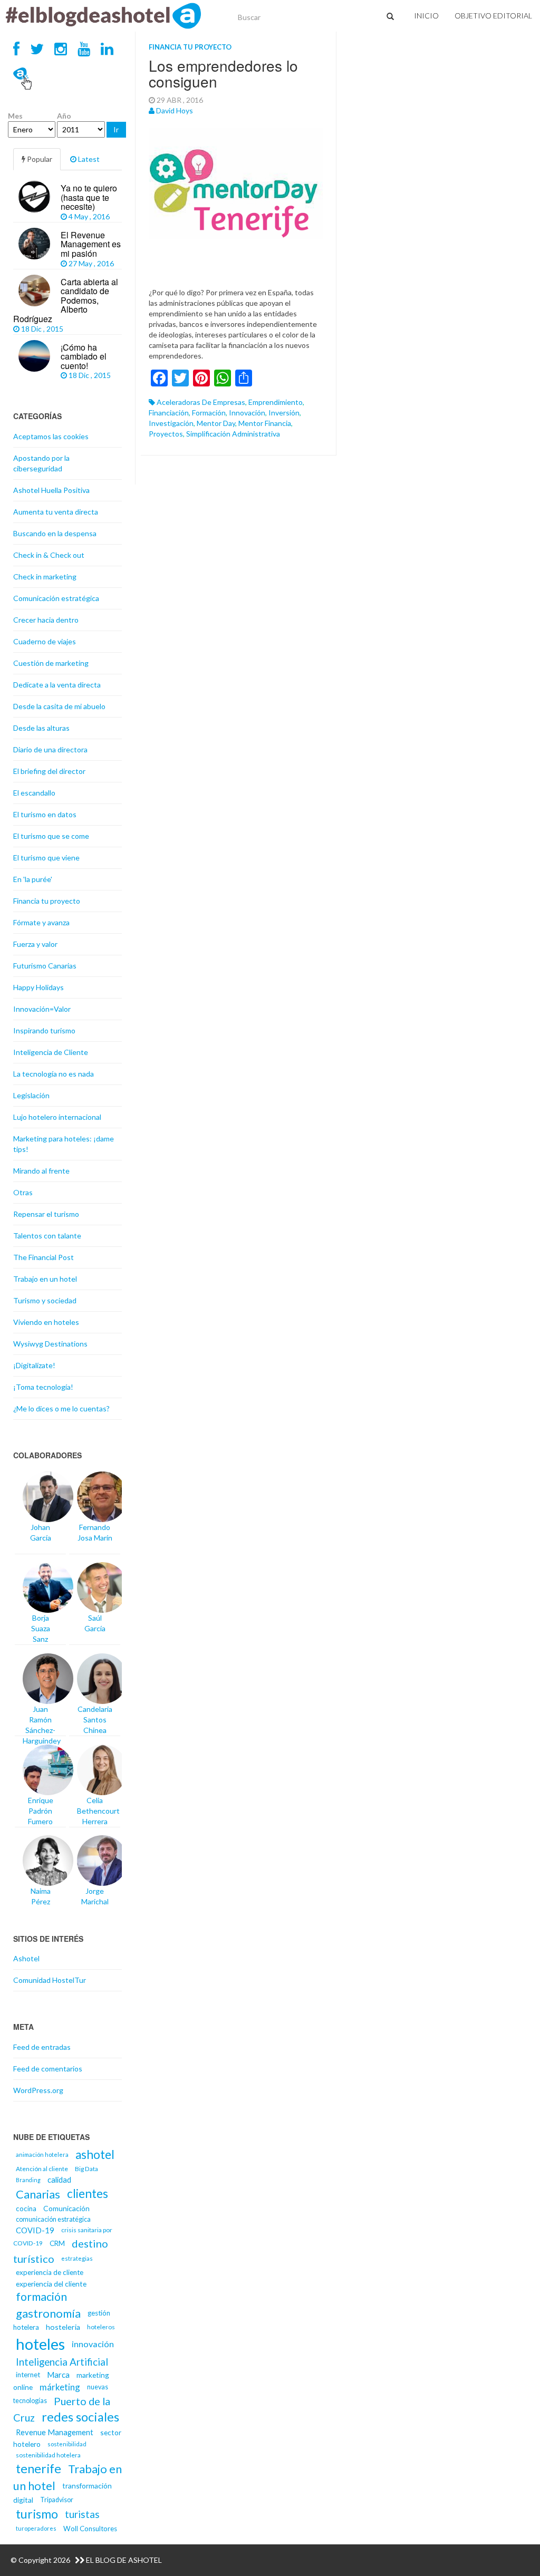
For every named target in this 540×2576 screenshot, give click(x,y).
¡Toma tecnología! (43, 1387)
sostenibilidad (67, 2444)
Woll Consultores (90, 2529)
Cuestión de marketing (51, 663)
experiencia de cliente (50, 2272)
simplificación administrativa (233, 434)
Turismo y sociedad (45, 1300)
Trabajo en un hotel (45, 1279)
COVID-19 (35, 2230)
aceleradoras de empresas (201, 402)
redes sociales (80, 2417)
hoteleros (101, 2327)
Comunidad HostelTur (50, 1980)
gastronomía (48, 2313)
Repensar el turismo (46, 1214)
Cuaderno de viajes (45, 641)
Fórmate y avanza (41, 922)
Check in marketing (45, 577)
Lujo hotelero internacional (57, 1117)
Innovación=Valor (42, 1009)
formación (209, 413)
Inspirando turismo (44, 1030)
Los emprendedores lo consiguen (223, 74)
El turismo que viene (46, 858)
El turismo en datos (45, 814)
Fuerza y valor (35, 944)
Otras (23, 1192)
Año (64, 116)
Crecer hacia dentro (46, 620)
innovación (247, 413)
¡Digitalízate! (34, 1365)
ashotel (95, 2154)
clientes (88, 2194)
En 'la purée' (33, 879)
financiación (169, 413)
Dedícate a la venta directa (57, 685)
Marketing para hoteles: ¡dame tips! (64, 1144)
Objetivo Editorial (493, 16)
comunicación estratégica (53, 2219)
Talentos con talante (47, 1236)
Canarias (38, 2194)
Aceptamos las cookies (51, 436)
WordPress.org (38, 2090)
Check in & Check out (49, 555)
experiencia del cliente (51, 2284)
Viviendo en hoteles (46, 1322)
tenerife (38, 2468)
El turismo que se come (51, 836)
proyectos (166, 434)
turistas (82, 2514)
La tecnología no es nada (54, 1074)
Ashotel (26, 1958)
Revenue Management (55, 2432)
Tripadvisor (57, 2500)
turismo (37, 2514)
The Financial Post (44, 1257)
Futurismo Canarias (45, 966)
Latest (88, 159)
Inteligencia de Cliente (51, 1052)
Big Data (86, 2169)
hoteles (40, 2344)
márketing (60, 2387)
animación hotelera (42, 2154)
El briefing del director (49, 771)
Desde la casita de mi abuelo (59, 706)
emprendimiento (276, 402)
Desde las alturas (41, 728)
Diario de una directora (50, 749)
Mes (15, 116)
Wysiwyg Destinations (50, 1344)
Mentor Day (216, 423)
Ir (116, 129)
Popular (39, 159)
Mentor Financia (265, 423)
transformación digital (62, 2493)
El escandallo (34, 793)
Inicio (426, 16)
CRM (57, 2243)
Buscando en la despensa (55, 533)
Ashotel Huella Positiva (51, 490)
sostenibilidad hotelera (48, 2455)
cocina (26, 2209)
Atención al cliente (42, 2169)
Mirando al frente (41, 1171)
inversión (284, 413)
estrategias (77, 2258)
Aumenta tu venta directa (56, 512)
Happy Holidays (38, 987)
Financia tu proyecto (190, 47)
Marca (58, 2375)
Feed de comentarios (48, 2069)
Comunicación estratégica (56, 598)
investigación (171, 423)
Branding (28, 2180)
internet (28, 2375)
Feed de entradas (42, 2047)
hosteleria (63, 2327)
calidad (59, 2180)
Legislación (31, 1095)
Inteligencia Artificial (62, 2362)
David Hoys (175, 110)
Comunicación (66, 2208)
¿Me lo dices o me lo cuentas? (61, 1408)
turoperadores (36, 2528)
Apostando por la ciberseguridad (41, 463)
